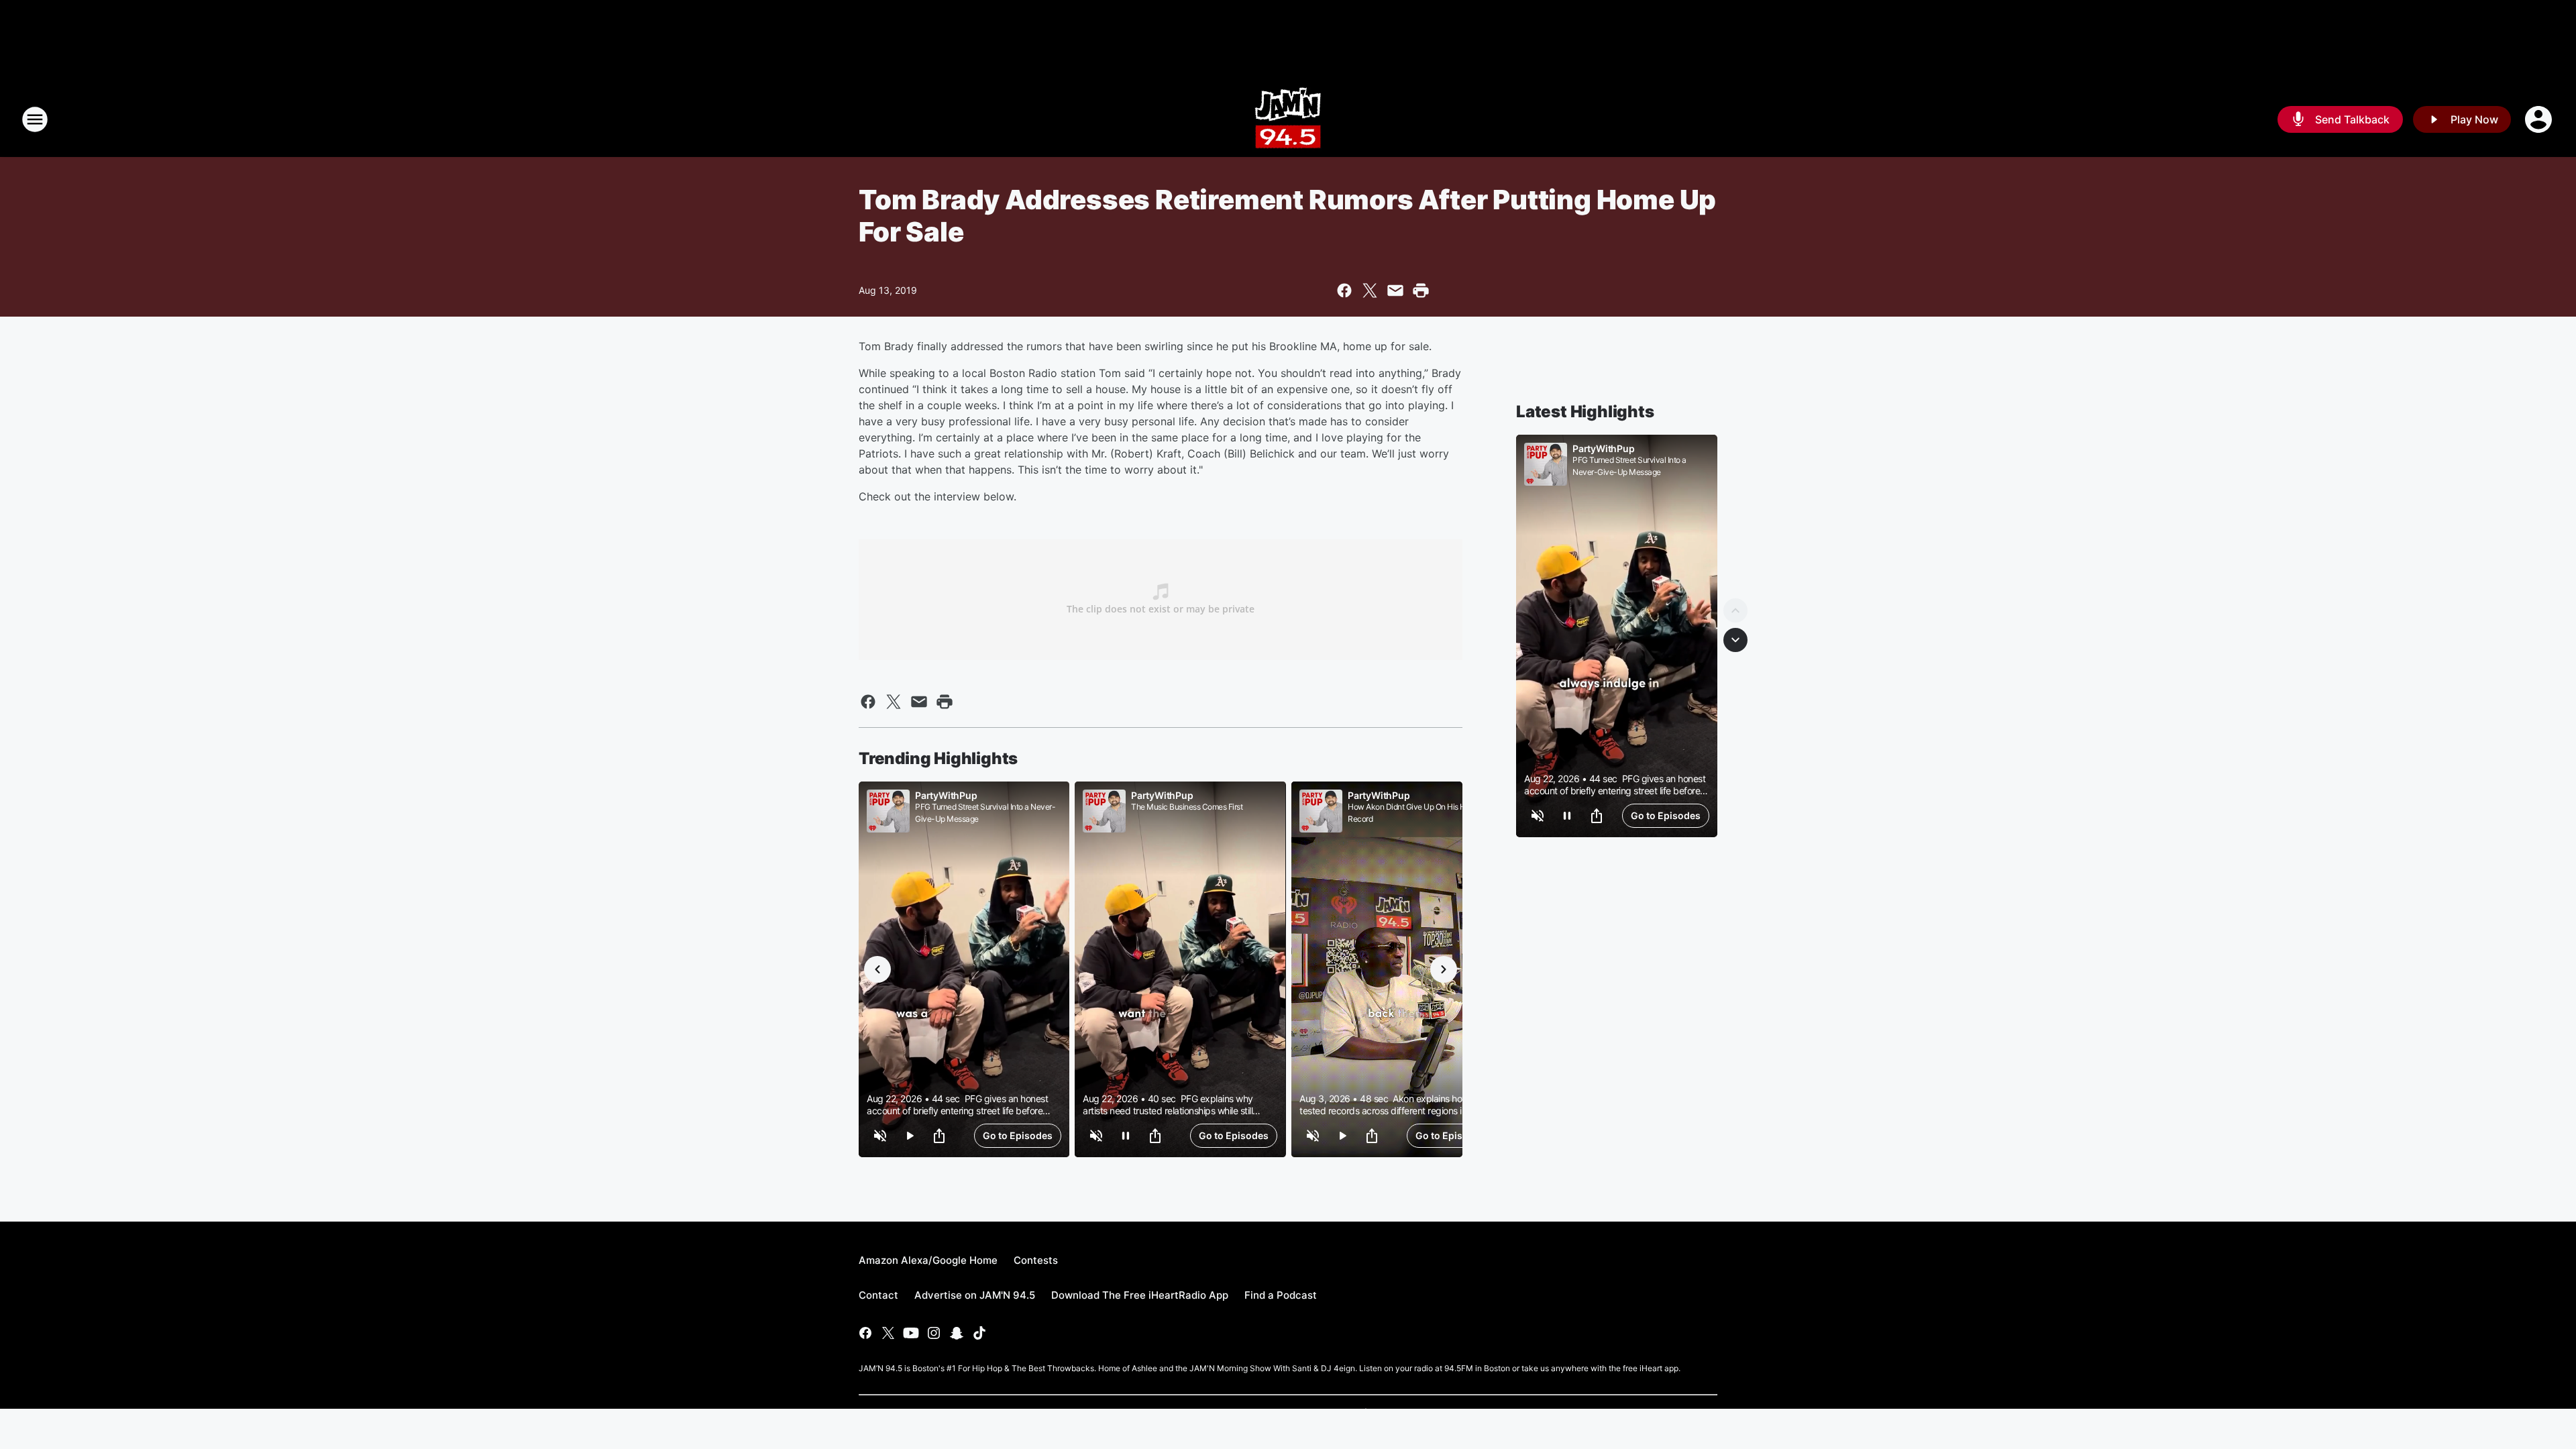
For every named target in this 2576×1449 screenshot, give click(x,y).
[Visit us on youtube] (911, 1333)
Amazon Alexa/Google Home (928, 1260)
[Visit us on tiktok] (979, 1333)
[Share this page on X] (1370, 290)
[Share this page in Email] (1395, 290)
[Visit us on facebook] (865, 1333)
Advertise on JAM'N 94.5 (975, 1295)
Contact (878, 1295)
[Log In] (2540, 119)
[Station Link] (1288, 119)
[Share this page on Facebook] (1344, 290)
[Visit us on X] (888, 1333)
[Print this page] (1421, 290)
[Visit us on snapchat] (957, 1333)
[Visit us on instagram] (934, 1333)
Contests (1036, 1260)
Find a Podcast (1281, 1295)
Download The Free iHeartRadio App (1140, 1295)
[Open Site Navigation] (35, 119)
